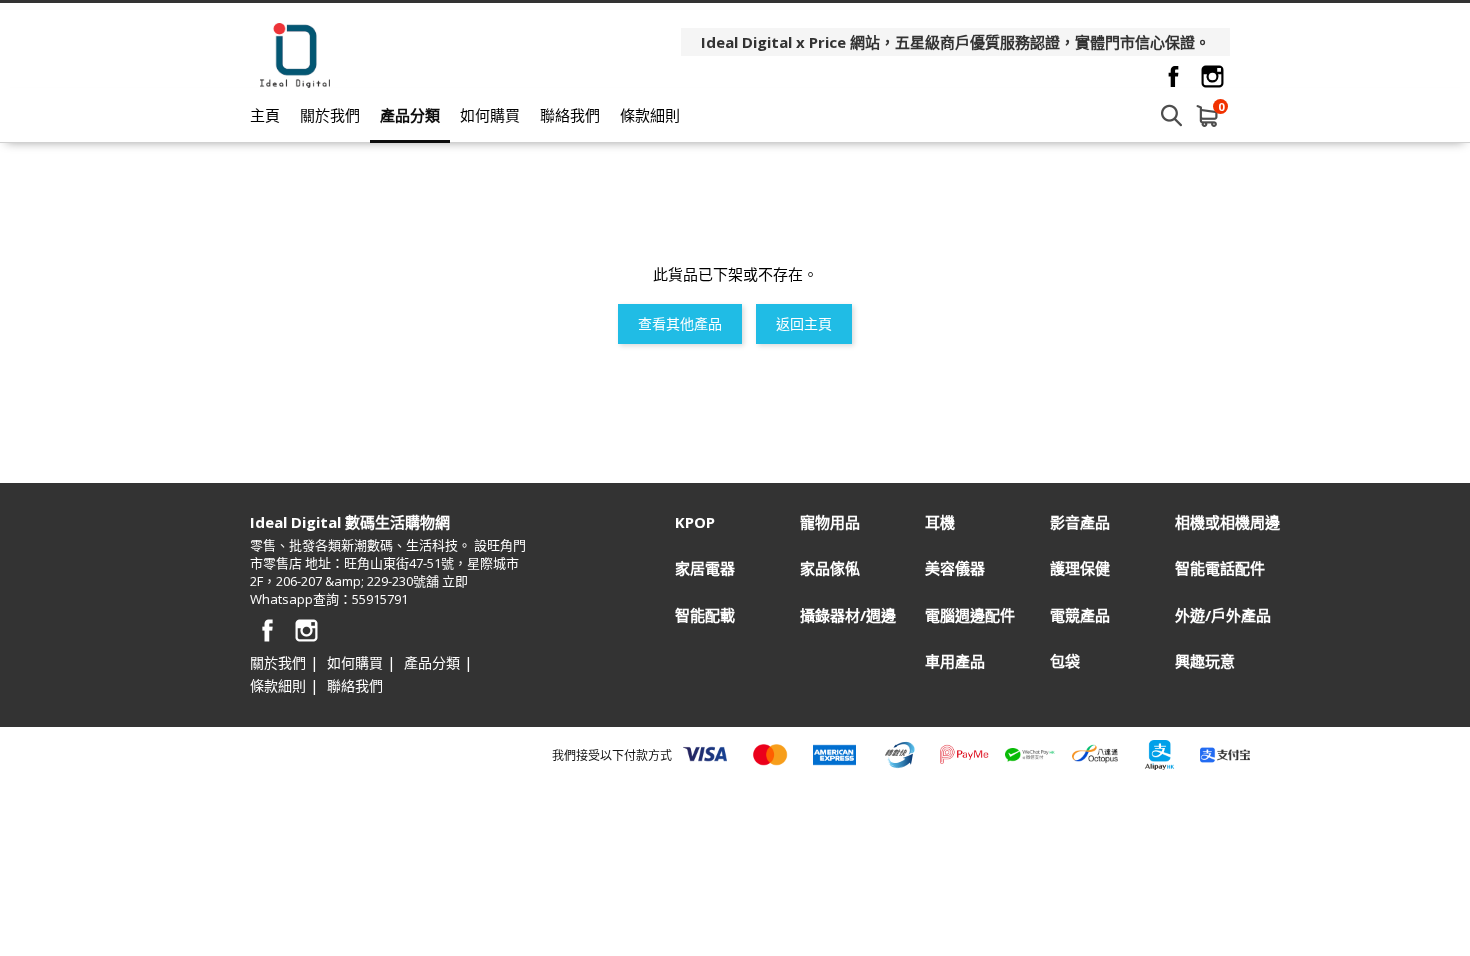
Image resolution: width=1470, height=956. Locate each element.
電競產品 (1080, 615)
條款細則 (650, 115)
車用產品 (955, 661)
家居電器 (705, 568)
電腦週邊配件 (970, 615)
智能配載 (705, 615)
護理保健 (1080, 568)
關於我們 (330, 115)
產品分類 (410, 115)
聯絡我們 (570, 115)
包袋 (1065, 661)
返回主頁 (804, 323)
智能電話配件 (1220, 568)
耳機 (940, 522)
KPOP (695, 522)
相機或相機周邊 (1227, 522)
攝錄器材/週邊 (848, 615)
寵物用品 (830, 522)
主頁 (265, 115)
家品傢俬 (830, 568)
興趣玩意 (1205, 661)
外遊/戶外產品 (1223, 615)
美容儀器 (955, 568)
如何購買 (490, 115)
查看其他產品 (680, 323)
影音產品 (1080, 522)
